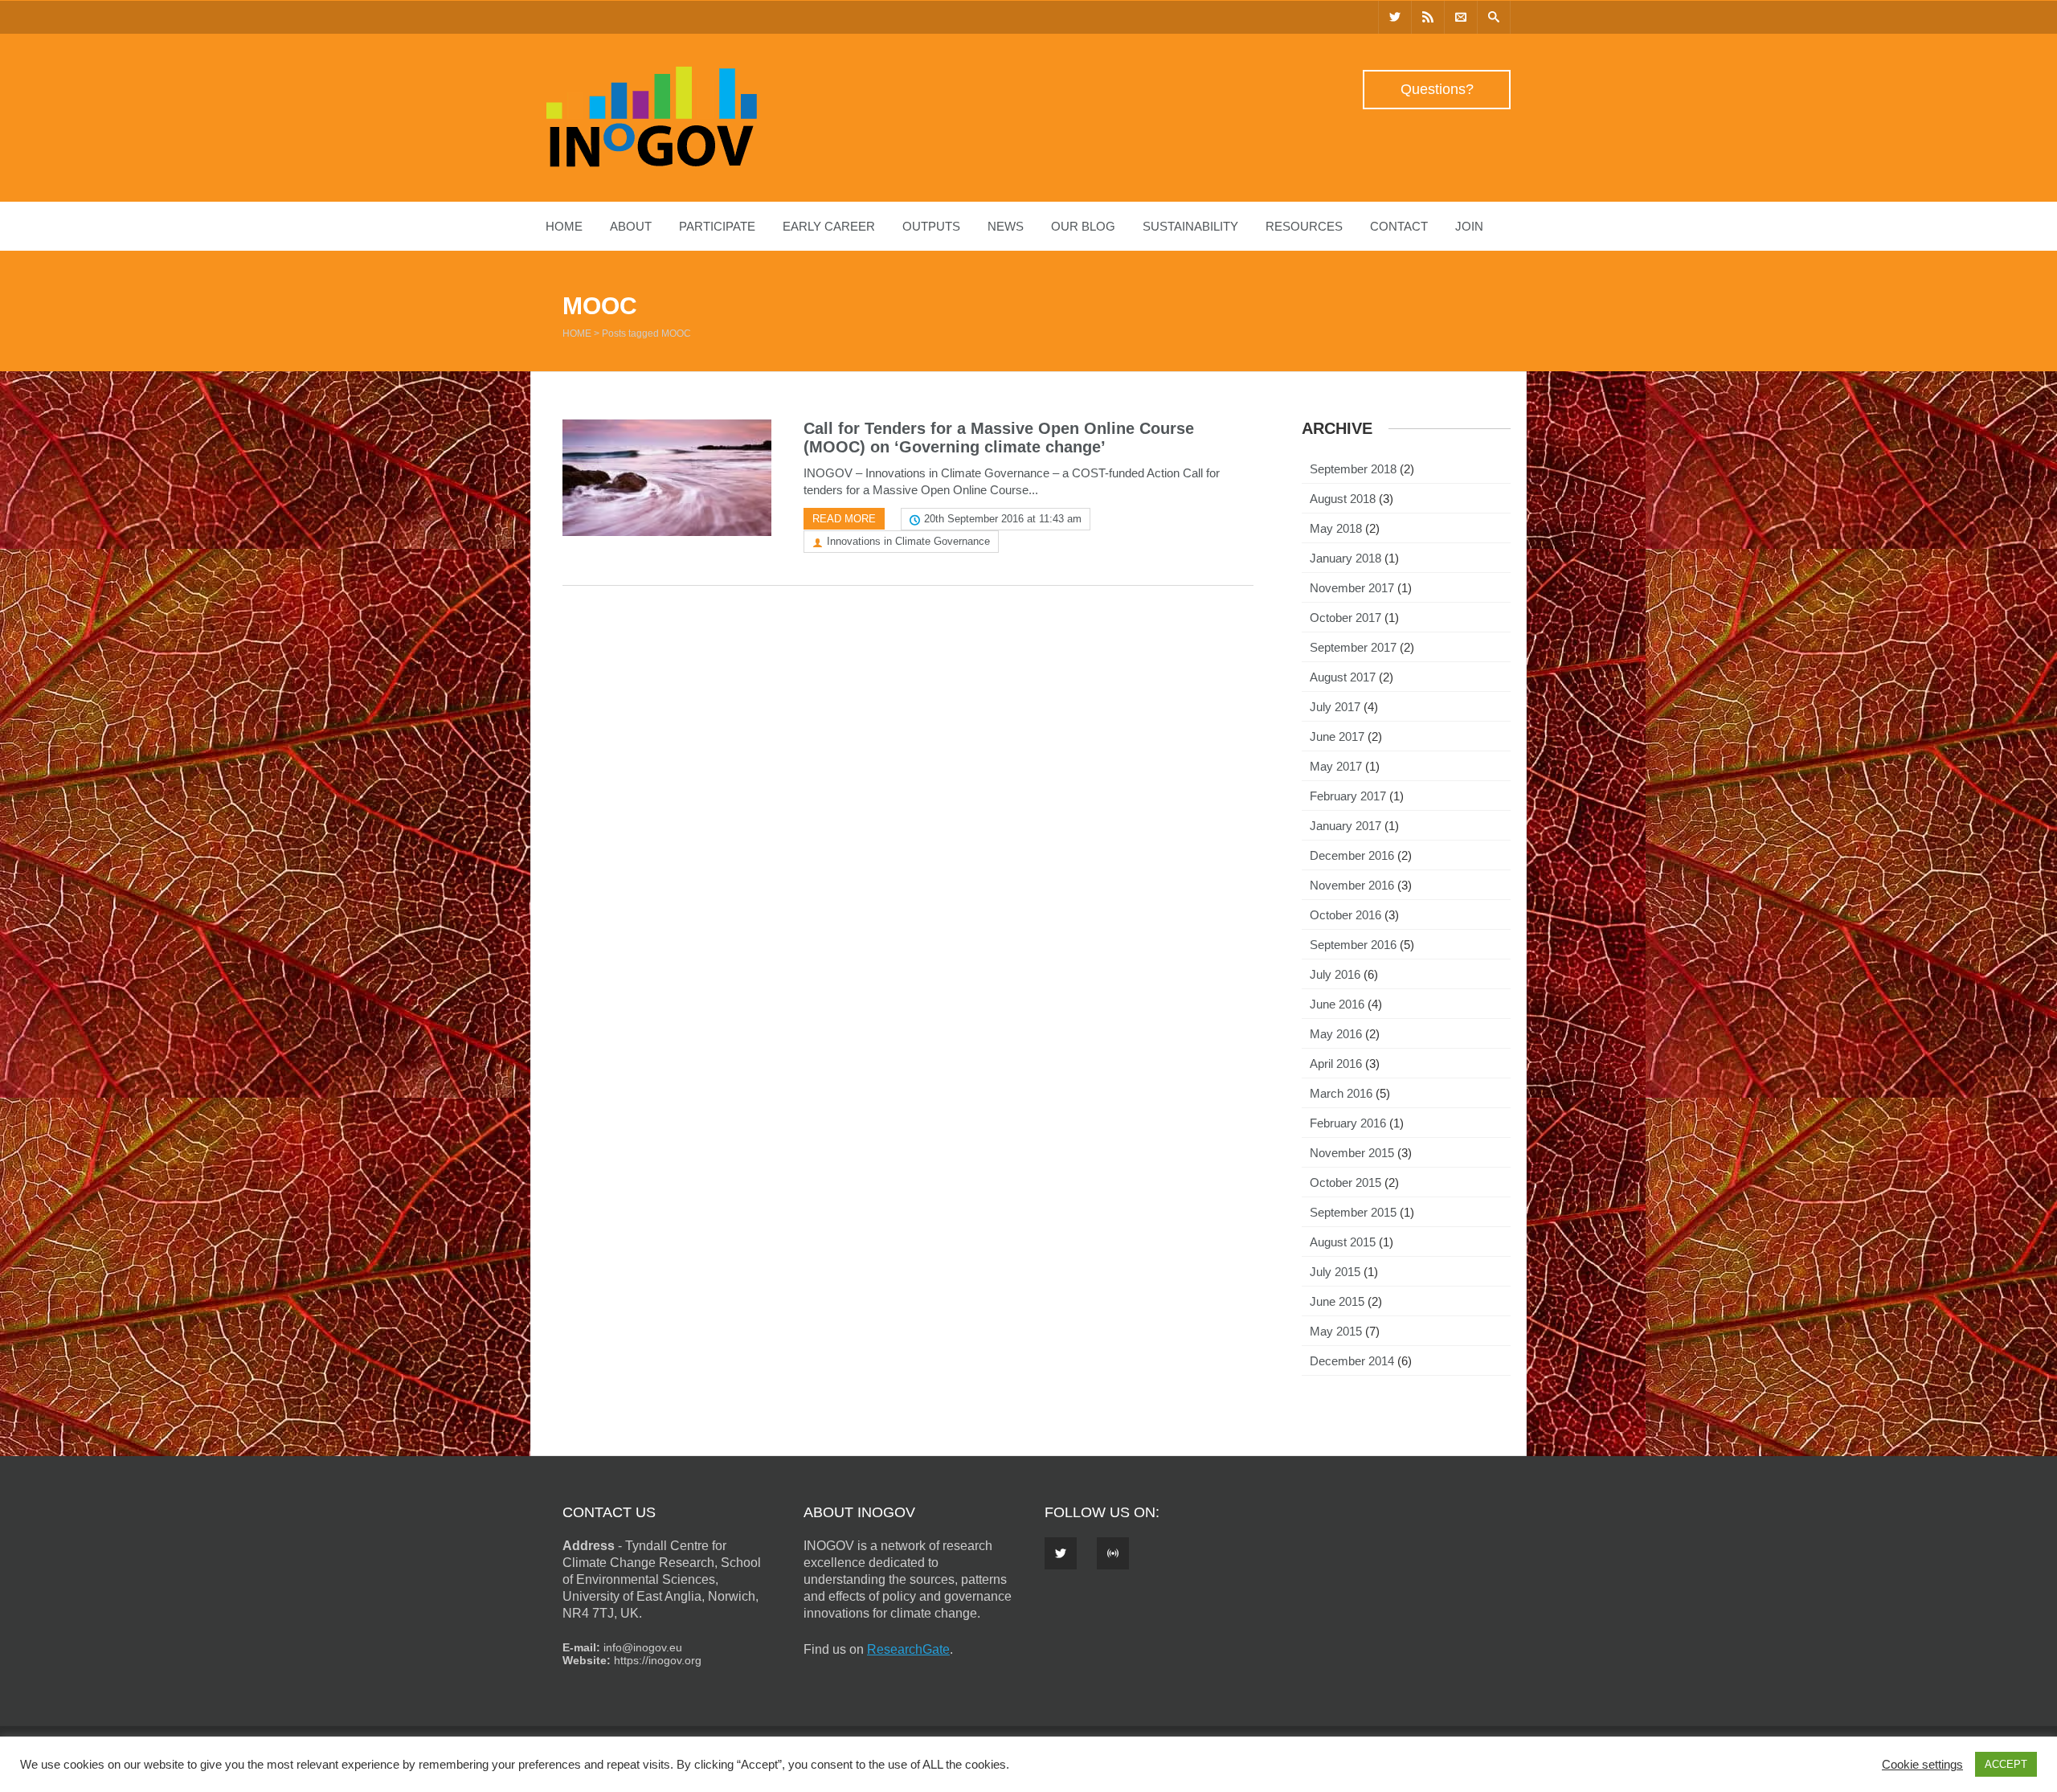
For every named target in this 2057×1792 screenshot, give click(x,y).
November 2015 (1352, 1153)
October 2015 (1345, 1182)
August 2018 (1343, 499)
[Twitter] (1395, 17)
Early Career (829, 226)
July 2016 (1335, 974)
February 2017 (1348, 796)
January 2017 (1345, 826)
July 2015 (1335, 1272)
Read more (844, 519)
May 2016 (1336, 1034)
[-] (652, 163)
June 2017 (1337, 736)
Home (564, 226)
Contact (1399, 226)
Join (1469, 226)
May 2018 (1336, 528)
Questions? (1437, 89)
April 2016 (1336, 1064)
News (1006, 226)
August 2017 (1343, 677)
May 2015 (1336, 1331)
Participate (717, 226)
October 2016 (1345, 915)
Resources (1304, 226)
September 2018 (1353, 469)
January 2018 (1345, 558)
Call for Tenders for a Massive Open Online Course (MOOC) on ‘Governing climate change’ (999, 438)
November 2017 (1352, 588)
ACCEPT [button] (2006, 1764)
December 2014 (1352, 1361)
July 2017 (1335, 707)
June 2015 (1337, 1301)
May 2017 (1336, 766)
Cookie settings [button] (1922, 1765)
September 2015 (1353, 1212)
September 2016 (1353, 945)
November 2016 (1352, 885)
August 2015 (1343, 1242)
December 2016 (1352, 855)
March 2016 (1341, 1093)
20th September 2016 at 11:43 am (1003, 519)
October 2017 (1345, 618)
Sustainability (1190, 226)
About (631, 226)
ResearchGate (908, 1649)
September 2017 (1353, 647)
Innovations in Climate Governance (908, 541)
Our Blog (1083, 226)
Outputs (931, 226)
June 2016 (1337, 1004)
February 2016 (1348, 1123)
